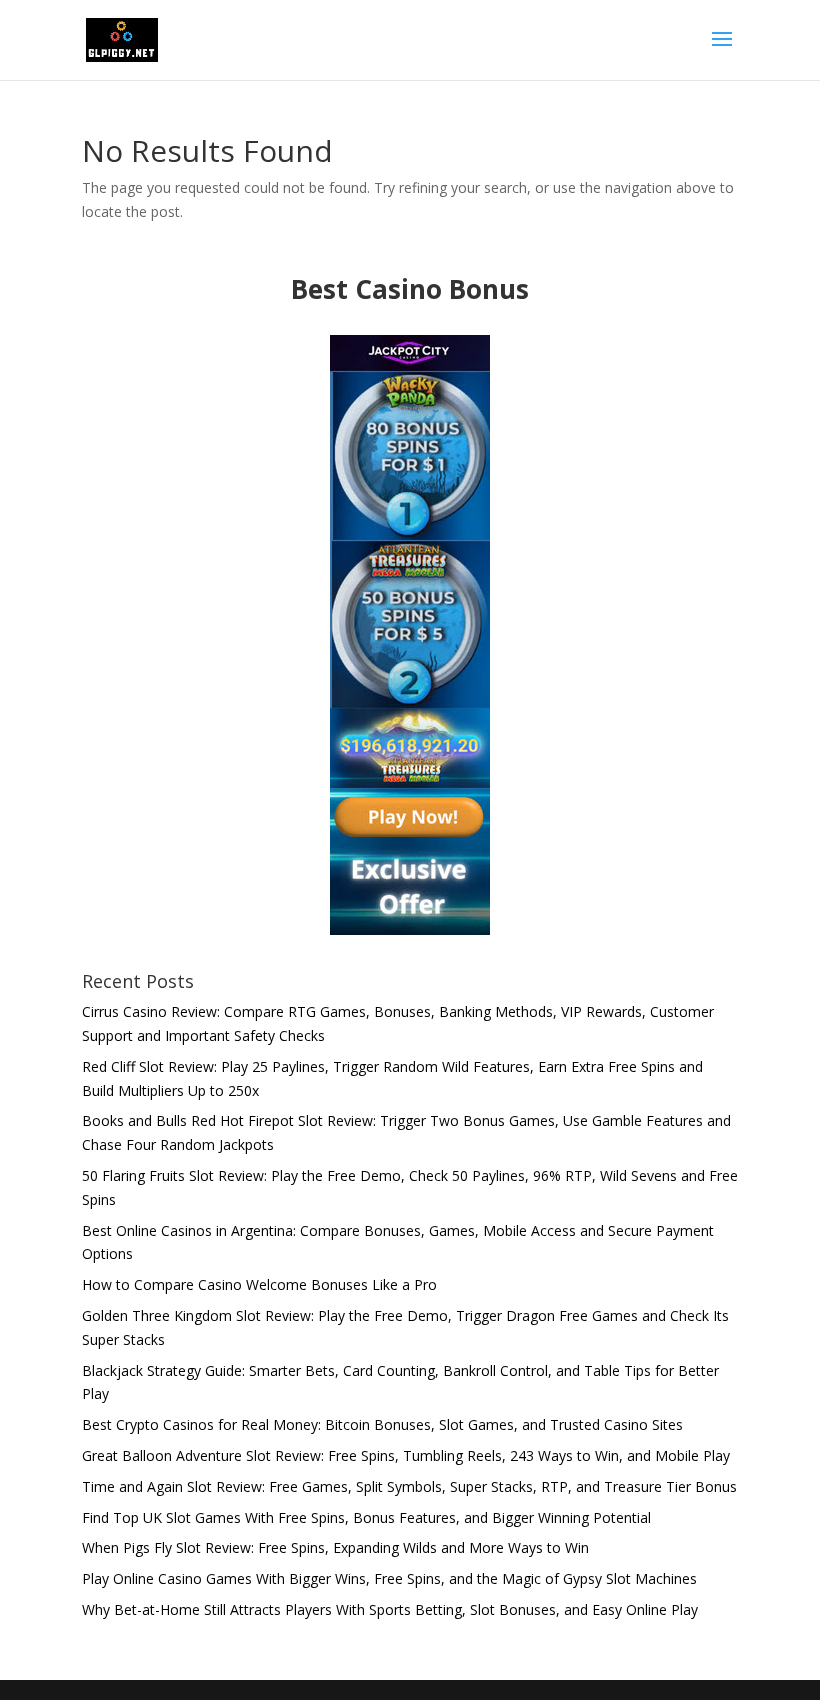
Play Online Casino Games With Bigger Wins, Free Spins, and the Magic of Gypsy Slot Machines (389, 1578)
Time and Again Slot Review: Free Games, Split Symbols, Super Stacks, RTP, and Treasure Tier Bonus (409, 1486)
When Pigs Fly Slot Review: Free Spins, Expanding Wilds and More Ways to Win (335, 1547)
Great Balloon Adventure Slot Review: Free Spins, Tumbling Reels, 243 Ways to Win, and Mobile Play (406, 1455)
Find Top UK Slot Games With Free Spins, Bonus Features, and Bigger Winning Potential (366, 1517)
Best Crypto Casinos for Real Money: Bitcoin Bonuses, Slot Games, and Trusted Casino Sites (382, 1424)
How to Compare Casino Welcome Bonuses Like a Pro (259, 1284)
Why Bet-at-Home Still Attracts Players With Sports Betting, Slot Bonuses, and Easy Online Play (390, 1609)
